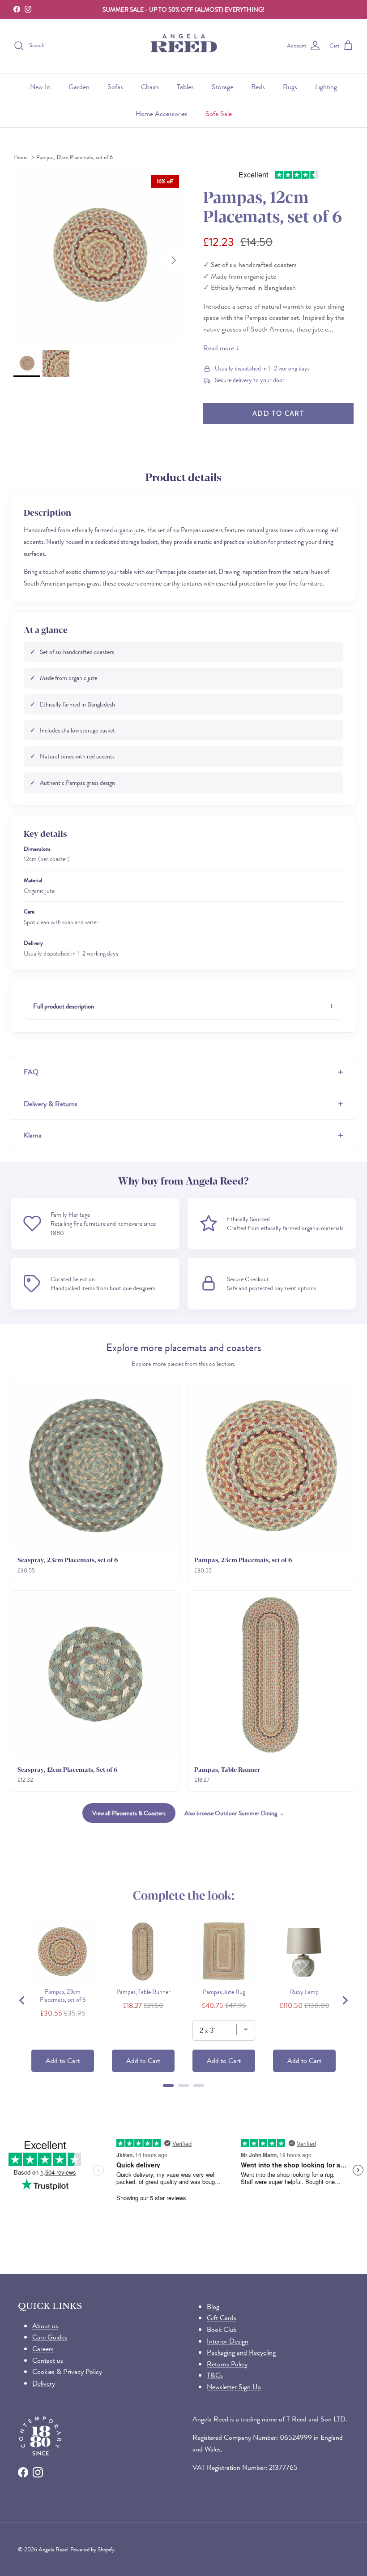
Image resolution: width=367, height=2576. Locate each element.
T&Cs (215, 2375)
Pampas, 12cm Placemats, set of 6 (75, 157)
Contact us (48, 2360)
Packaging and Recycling (241, 2352)
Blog (213, 2307)
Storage (222, 87)
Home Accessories (162, 114)
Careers (43, 2349)
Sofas (115, 87)
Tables (185, 87)
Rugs (290, 87)
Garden (79, 87)
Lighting (326, 87)
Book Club (222, 2329)
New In (40, 87)
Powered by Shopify (92, 2549)
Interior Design (228, 2341)
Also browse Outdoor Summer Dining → (235, 1813)
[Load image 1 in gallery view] (98, 256)
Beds (258, 87)
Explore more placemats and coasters (184, 1348)
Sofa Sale (219, 114)
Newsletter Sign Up (234, 2387)
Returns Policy (227, 2364)
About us (45, 2326)
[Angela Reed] (184, 46)
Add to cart (278, 413)
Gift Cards (222, 2318)
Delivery (44, 2383)
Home (21, 157)
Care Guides (50, 2337)
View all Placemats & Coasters (129, 1813)
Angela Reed (53, 2549)
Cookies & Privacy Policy (67, 2371)
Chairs (150, 87)
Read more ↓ (221, 348)
